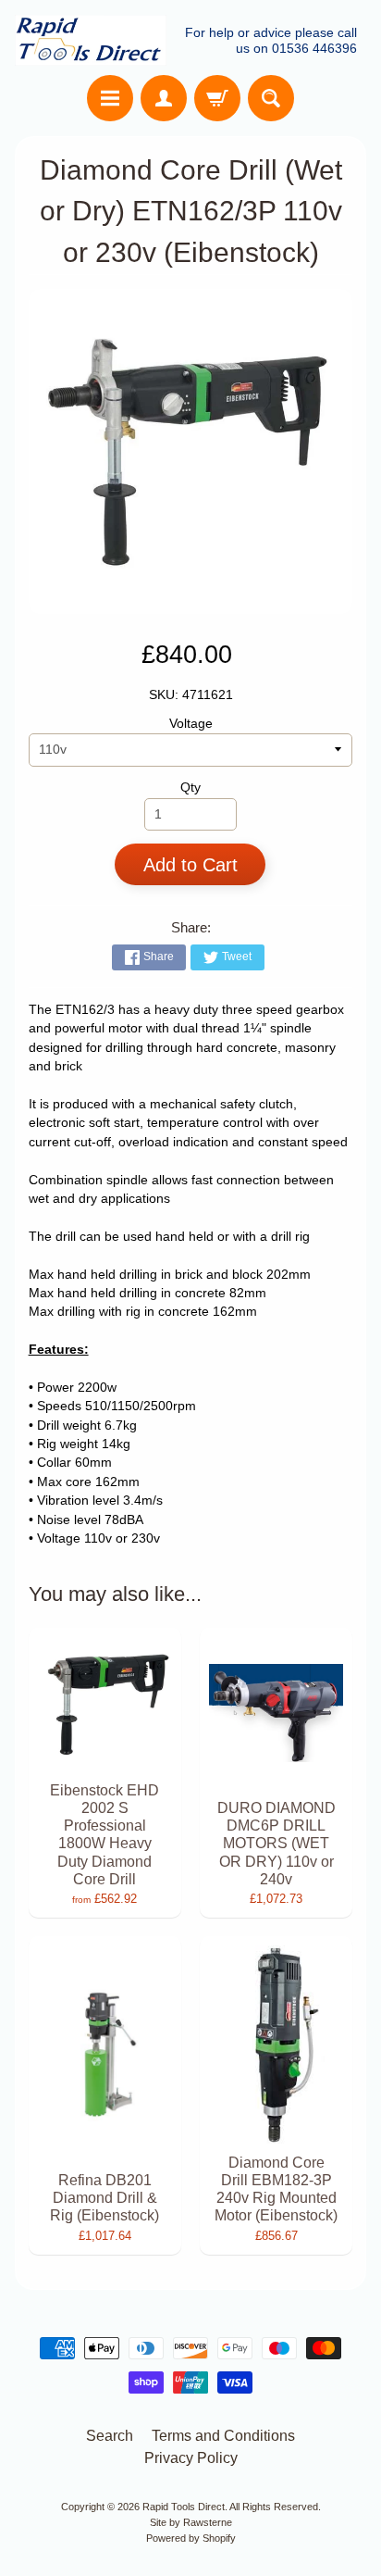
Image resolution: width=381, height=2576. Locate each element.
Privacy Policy (191, 2458)
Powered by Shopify (191, 2538)
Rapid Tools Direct (184, 2507)
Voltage (191, 724)
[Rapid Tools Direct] (91, 40)
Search (110, 2436)
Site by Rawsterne (191, 2522)
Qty (190, 788)
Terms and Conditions (223, 2436)
